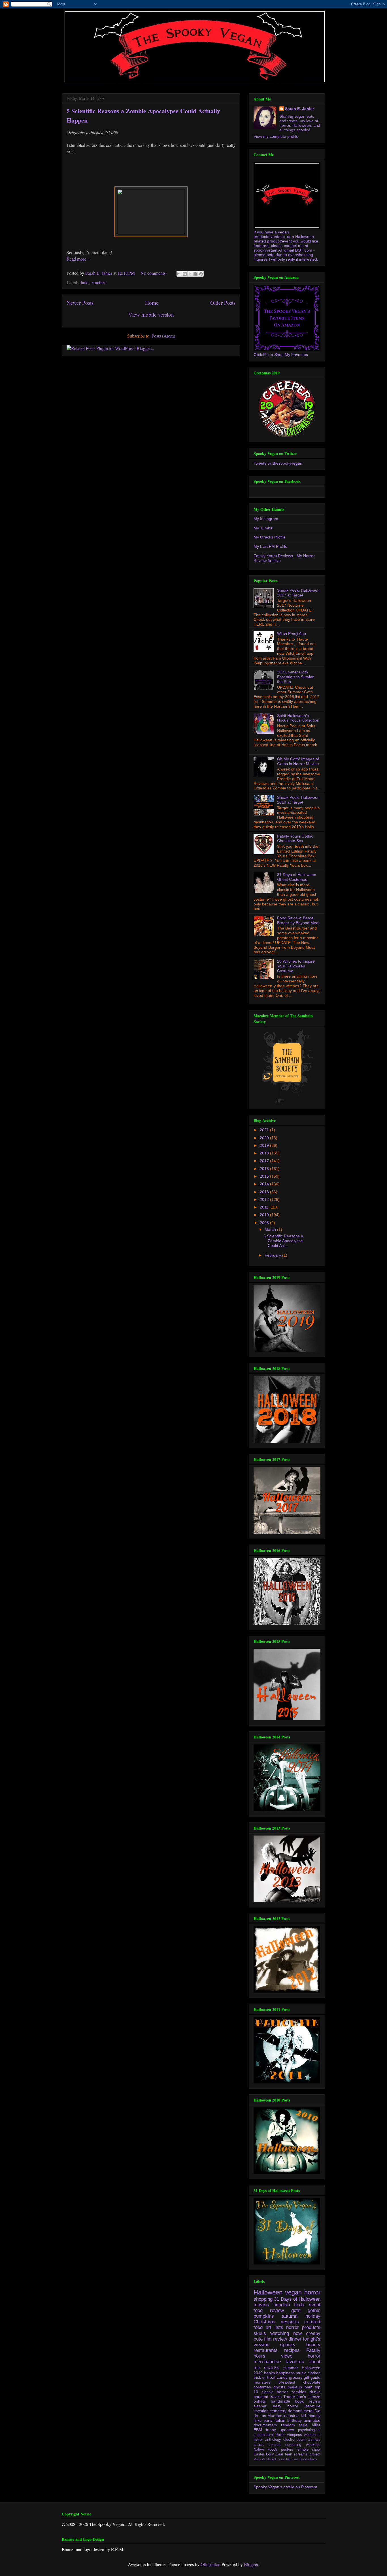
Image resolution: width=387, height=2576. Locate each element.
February (273, 1255)
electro (289, 2440)
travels (276, 2397)
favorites (295, 2362)
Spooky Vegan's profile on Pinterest (285, 2487)
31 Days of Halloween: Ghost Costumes (297, 877)
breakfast (287, 2382)
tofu (289, 2459)
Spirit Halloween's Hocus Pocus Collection (298, 718)
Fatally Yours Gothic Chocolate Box (295, 839)
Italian (280, 2420)
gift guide (312, 2377)
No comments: (154, 273)
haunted (261, 2397)
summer (291, 2368)
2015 (265, 1176)
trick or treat (264, 2377)
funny (271, 2430)
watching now (286, 2333)
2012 (265, 1199)
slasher (260, 2406)
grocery (296, 2377)
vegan (293, 2292)
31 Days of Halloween (297, 2299)
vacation (261, 2411)
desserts (290, 2322)
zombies (99, 282)
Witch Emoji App (292, 634)
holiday (313, 2316)
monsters (262, 2382)
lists (279, 2327)
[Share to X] (190, 274)
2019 (265, 1145)
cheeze (314, 2397)
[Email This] (179, 274)
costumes (262, 2387)
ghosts (279, 2387)
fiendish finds (289, 2305)
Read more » (78, 259)
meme (281, 2459)
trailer (280, 2435)
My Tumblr (263, 528)
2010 (265, 1215)
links (85, 282)
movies (261, 2305)
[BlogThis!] (185, 274)
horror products (303, 2327)
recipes (292, 2350)
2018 (265, 1153)
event (315, 2305)
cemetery (278, 2411)
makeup (295, 2387)
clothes (314, 2373)
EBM (258, 2430)
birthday (294, 2420)
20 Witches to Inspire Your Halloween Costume (296, 966)
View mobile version (151, 315)
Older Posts (223, 303)
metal (308, 2411)
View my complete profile (276, 136)
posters (287, 2450)
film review (276, 2339)
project (315, 2454)
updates (287, 2430)
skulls (260, 2333)
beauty (313, 2345)
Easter (259, 2454)
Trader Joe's (295, 2397)
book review (308, 2401)
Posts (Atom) (163, 336)
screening (293, 2445)
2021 (265, 1130)
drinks (315, 2392)
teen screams (296, 2454)
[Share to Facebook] (195, 274)
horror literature (304, 2406)
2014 (265, 1184)
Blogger (251, 2564)
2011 (265, 1207)
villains (312, 2459)
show (316, 2450)
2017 (265, 1161)
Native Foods (266, 2450)
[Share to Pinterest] (201, 274)
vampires (294, 2435)
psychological (309, 2430)
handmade (280, 2401)
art (269, 2327)
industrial (291, 2416)
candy (282, 2377)
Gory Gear (275, 2454)
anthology (273, 2440)
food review (269, 2310)
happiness (285, 2373)
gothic (314, 2310)
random (288, 2425)
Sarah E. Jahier (299, 109)
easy (277, 2406)
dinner (295, 2339)
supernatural (264, 2435)
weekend (313, 2445)
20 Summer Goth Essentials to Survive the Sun (296, 677)
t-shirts (260, 2401)
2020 (265, 1138)
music (301, 2373)
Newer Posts (80, 303)
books (269, 2373)
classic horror (275, 2392)
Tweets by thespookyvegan (278, 463)
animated (312, 2420)
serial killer (310, 2425)
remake (302, 2450)
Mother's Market (265, 2459)
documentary (265, 2425)
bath (309, 2387)
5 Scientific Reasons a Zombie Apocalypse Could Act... (283, 1241)
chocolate (312, 2382)
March (271, 1229)
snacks (272, 2368)
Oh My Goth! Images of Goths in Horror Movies (298, 761)
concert (275, 2445)
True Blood (300, 2459)
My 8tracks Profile (270, 537)
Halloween (268, 2292)
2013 (265, 1192)
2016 (265, 1169)
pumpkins (264, 2316)
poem (301, 2440)
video (287, 2356)
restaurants (266, 2350)
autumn (290, 2316)
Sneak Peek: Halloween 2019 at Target (298, 800)
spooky (288, 2345)
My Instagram (266, 519)
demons (295, 2411)
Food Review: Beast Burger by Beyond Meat (298, 920)
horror (312, 2292)
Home (152, 303)
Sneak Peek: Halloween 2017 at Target (298, 593)
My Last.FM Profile (270, 546)
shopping (263, 2299)
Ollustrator (210, 2564)
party (268, 2420)
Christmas (264, 2322)
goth (296, 2310)
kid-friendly (311, 2416)
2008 (265, 1223)
